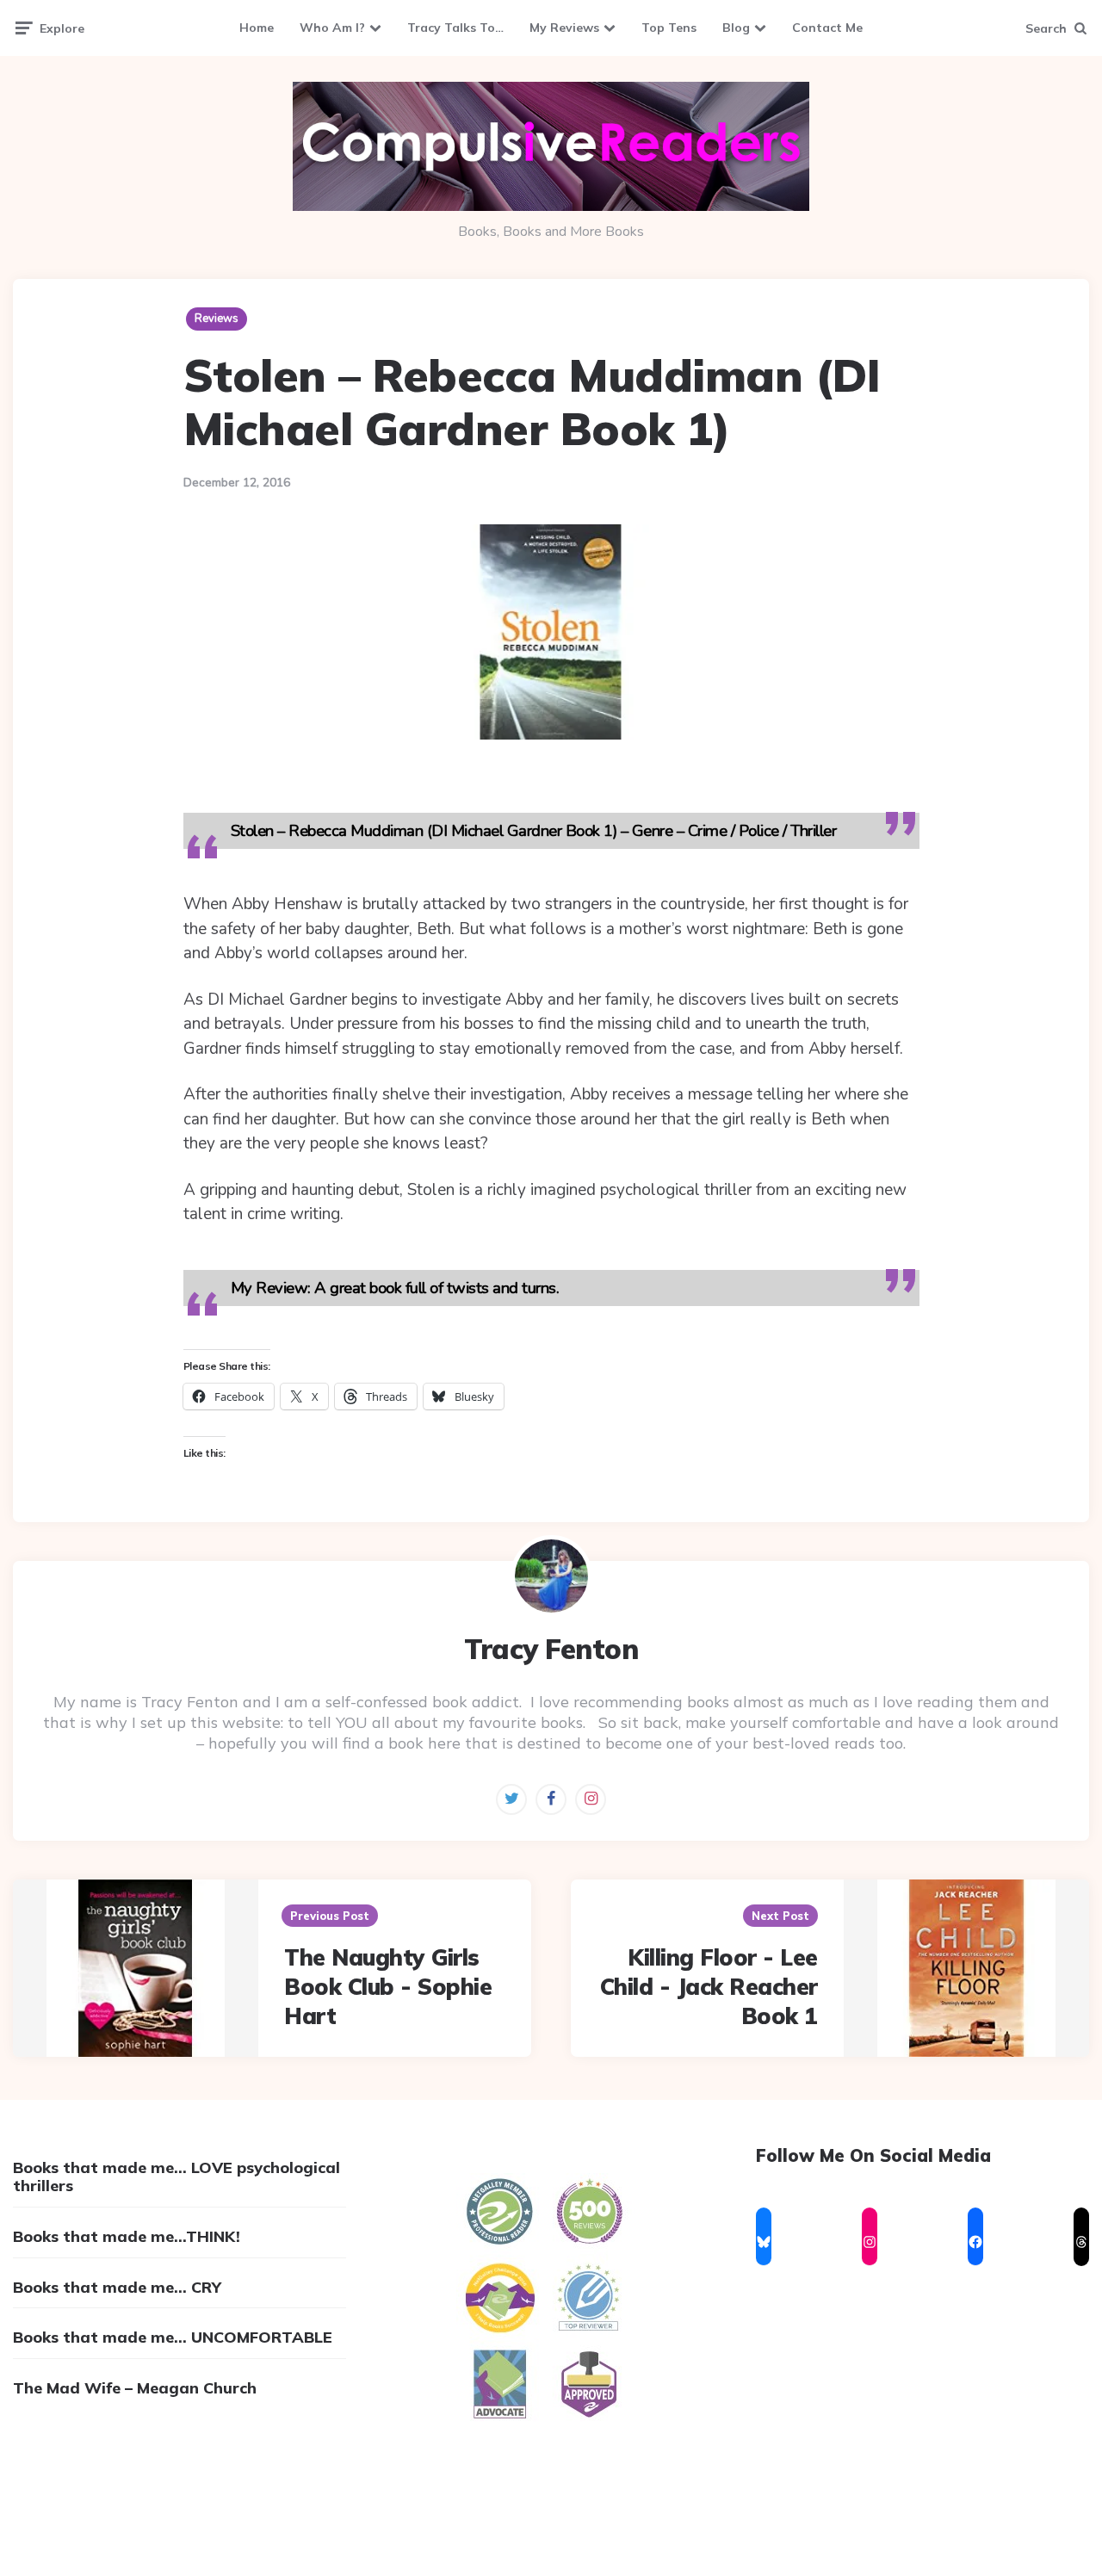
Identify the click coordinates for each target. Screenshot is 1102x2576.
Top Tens (669, 28)
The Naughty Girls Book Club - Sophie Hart (388, 1987)
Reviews (217, 319)
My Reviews (564, 28)
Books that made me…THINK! (127, 2236)
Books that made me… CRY (117, 2287)
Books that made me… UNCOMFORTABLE (173, 2337)
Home (257, 28)
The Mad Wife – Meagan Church (135, 2388)
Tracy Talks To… (455, 28)
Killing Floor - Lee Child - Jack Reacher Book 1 (709, 1987)
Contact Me (827, 28)
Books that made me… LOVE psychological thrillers (176, 2177)
